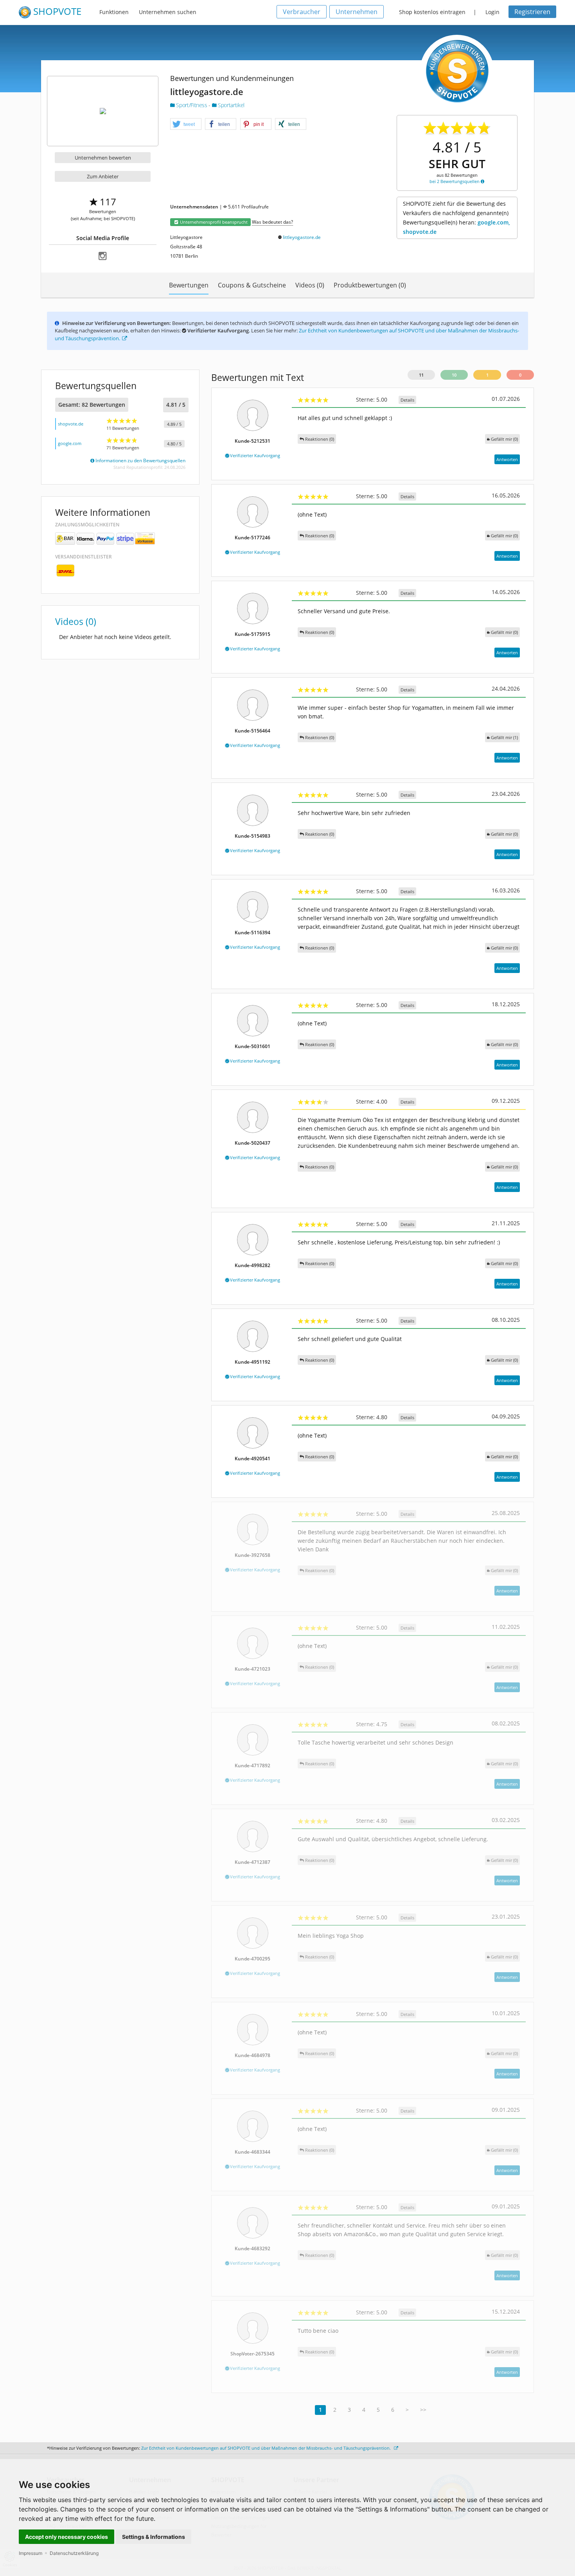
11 (421, 375)
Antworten (507, 459)
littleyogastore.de (302, 237)
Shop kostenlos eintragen (432, 12)
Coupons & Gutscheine (252, 285)
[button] (186, 124)
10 (454, 375)
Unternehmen (357, 12)
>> (423, 2410)
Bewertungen (189, 285)
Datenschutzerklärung (74, 2553)
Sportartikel (230, 105)
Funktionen (114, 12)
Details (407, 400)
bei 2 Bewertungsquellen (455, 181)
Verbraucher (302, 12)
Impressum (31, 2553)
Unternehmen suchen (168, 12)
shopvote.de (71, 424)
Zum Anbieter (103, 176)
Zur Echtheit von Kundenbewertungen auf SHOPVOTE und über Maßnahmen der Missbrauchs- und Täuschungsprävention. (267, 2448)
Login (492, 12)
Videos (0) (310, 285)
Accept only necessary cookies (66, 2537)
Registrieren (532, 12)
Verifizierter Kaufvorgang (254, 455)
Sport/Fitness (192, 105)
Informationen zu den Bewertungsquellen (140, 460)
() (504, 439)
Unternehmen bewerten (103, 158)
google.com (70, 443)
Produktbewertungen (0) (370, 285)
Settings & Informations (154, 2537)
